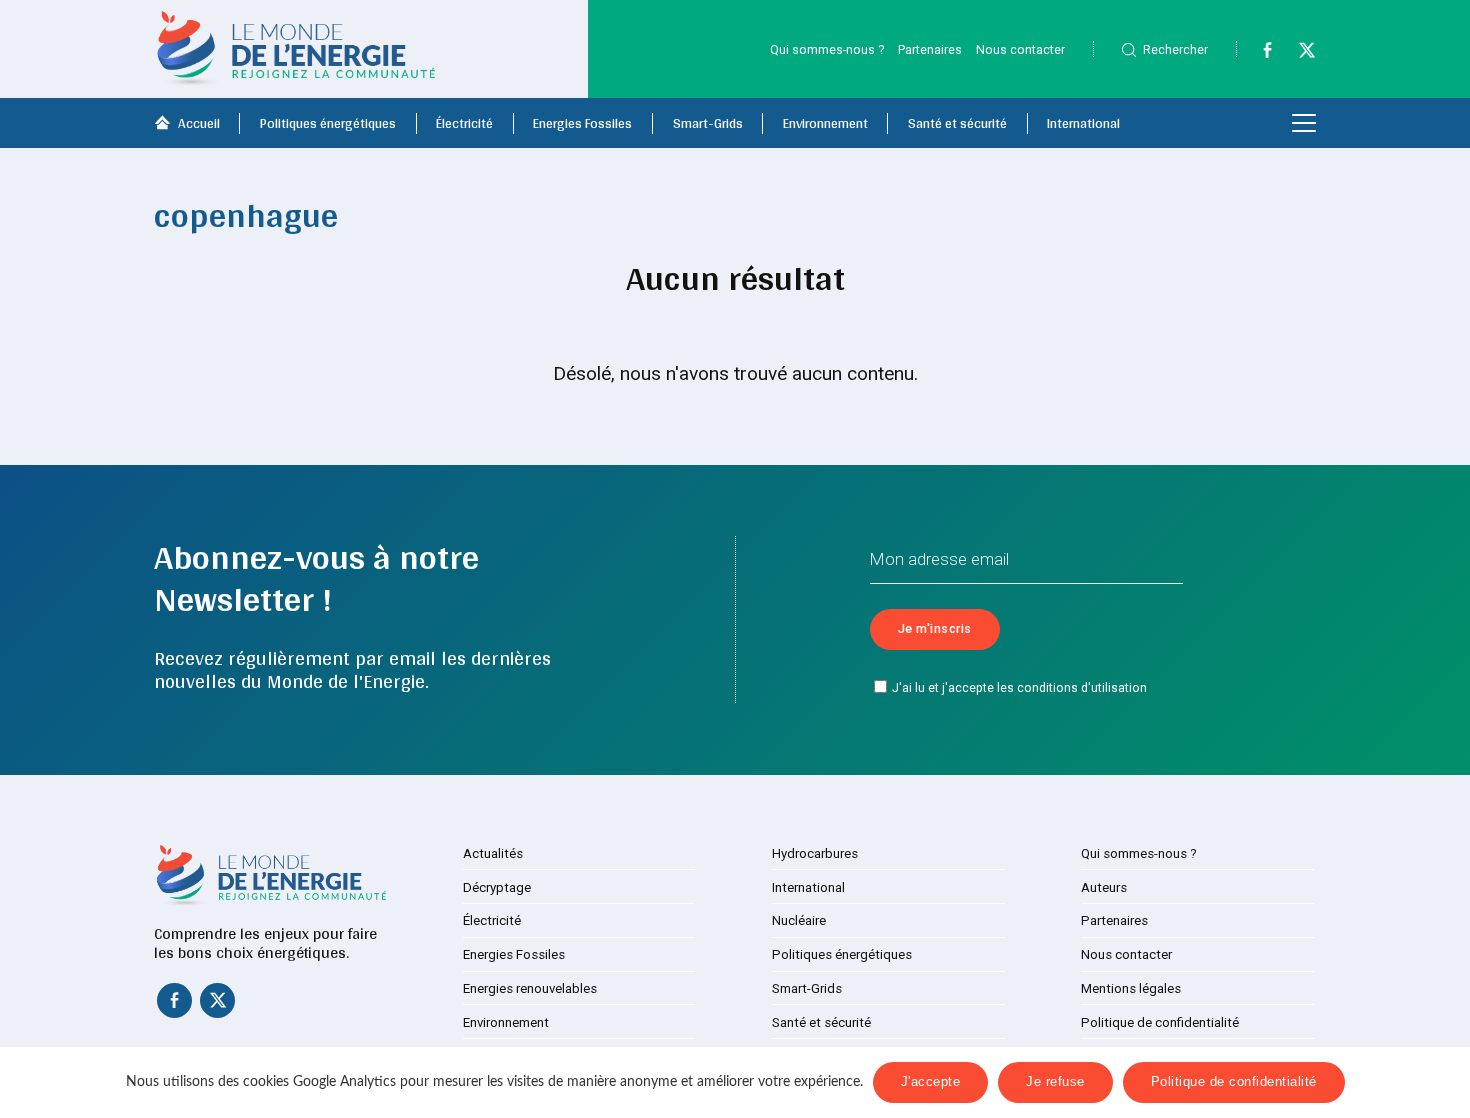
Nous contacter (1020, 49)
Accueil (199, 123)
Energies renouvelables (530, 988)
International (1083, 123)
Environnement (825, 123)
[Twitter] (1298, 54)
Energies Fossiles (582, 123)
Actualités (493, 853)
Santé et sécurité (957, 123)
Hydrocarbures (815, 853)
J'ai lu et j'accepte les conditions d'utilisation (1019, 688)
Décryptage (497, 887)
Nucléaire (799, 920)
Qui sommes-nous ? (827, 49)
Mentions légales (1131, 988)
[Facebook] (1258, 54)
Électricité (464, 123)
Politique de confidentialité (1160, 1022)
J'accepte (931, 1082)
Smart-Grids (708, 123)
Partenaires (930, 49)
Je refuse (1055, 1082)
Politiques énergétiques (328, 123)
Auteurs (1104, 887)
